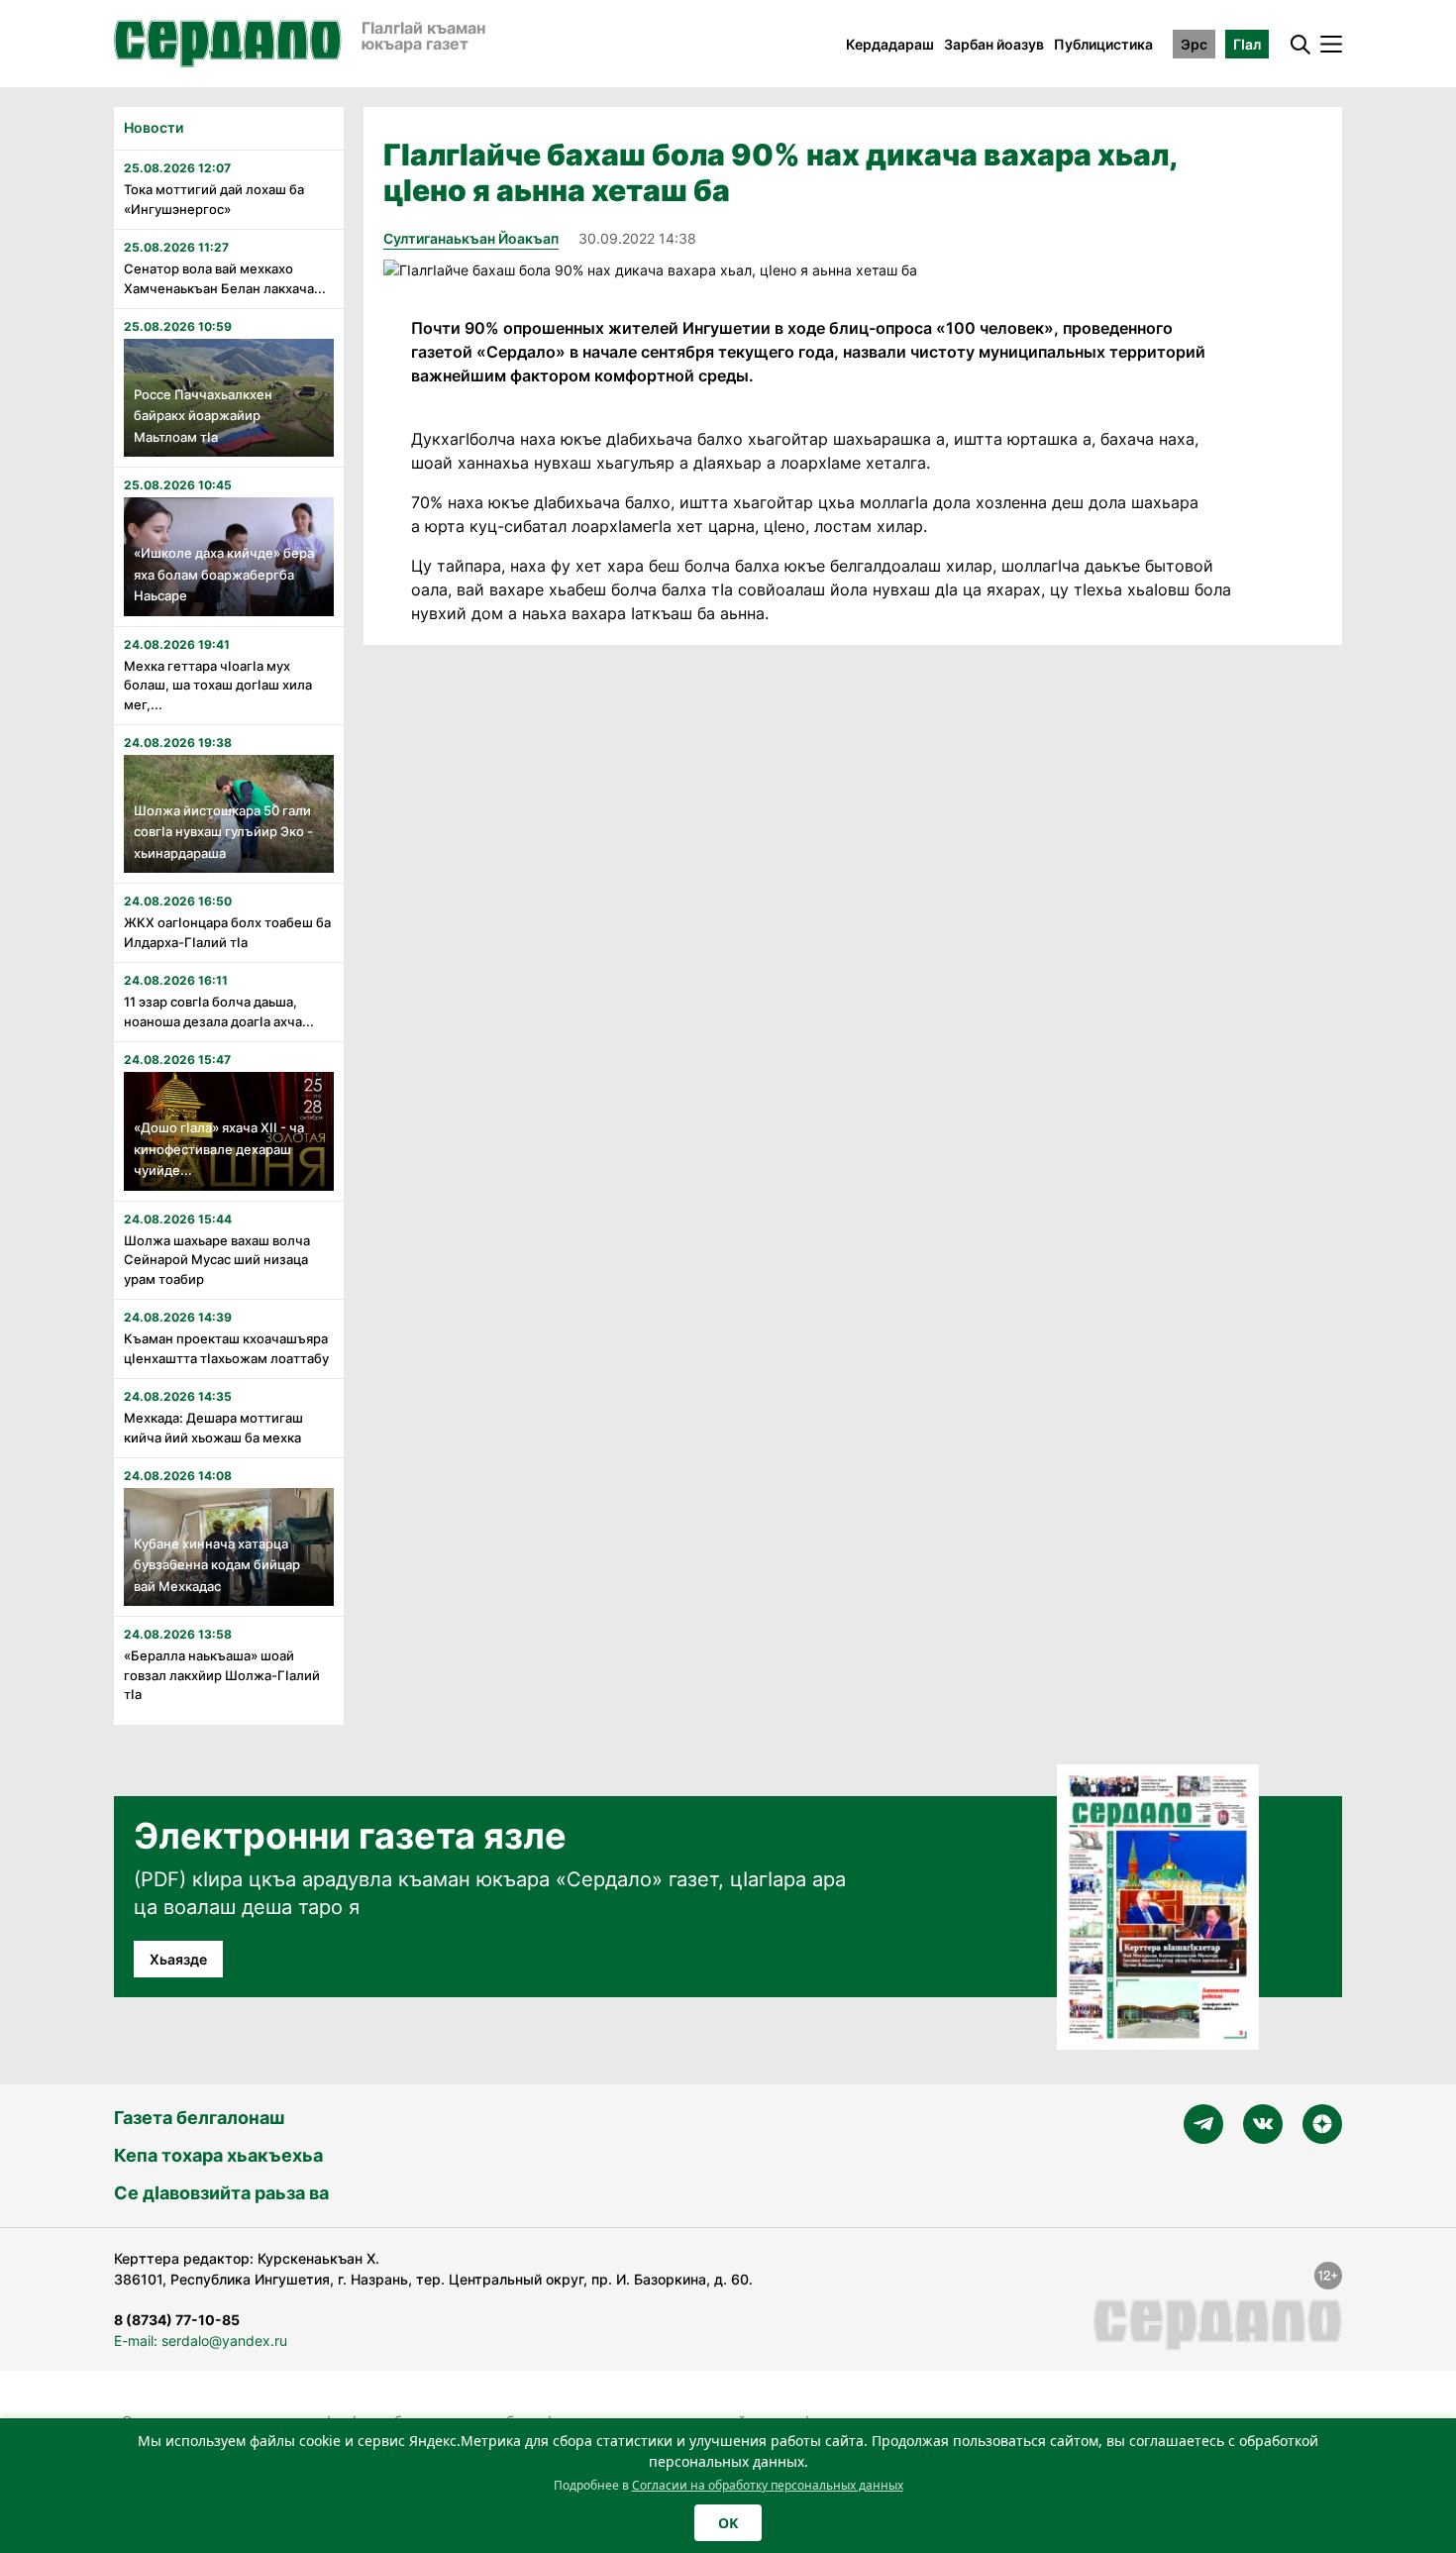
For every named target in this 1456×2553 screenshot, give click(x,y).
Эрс (1194, 44)
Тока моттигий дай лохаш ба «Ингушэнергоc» (214, 199)
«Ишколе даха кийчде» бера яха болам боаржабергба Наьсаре (224, 574)
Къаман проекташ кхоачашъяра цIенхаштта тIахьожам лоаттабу (226, 1348)
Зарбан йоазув (994, 44)
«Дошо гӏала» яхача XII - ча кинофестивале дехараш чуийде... (219, 1149)
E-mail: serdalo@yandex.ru (201, 2340)
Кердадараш (890, 44)
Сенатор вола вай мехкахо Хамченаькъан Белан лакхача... (225, 278)
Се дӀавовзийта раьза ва (221, 2193)
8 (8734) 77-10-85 (177, 2320)
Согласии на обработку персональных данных (768, 2485)
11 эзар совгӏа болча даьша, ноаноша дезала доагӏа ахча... (219, 1011)
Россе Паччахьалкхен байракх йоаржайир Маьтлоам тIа (203, 416)
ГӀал (1247, 44)
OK (728, 2523)
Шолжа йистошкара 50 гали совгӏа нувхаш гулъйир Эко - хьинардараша (223, 832)
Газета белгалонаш (199, 2118)
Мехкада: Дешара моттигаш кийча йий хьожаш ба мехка (213, 1428)
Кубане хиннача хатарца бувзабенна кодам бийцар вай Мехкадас (217, 1565)
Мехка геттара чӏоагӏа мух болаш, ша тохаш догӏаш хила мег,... (218, 685)
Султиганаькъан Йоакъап (471, 238)
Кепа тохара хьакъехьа (218, 2155)
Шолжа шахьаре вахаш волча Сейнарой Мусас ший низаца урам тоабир (217, 1260)
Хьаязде (178, 1959)
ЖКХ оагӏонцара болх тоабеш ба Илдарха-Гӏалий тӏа (227, 932)
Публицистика (1103, 44)
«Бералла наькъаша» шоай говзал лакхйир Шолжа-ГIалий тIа (222, 1675)
